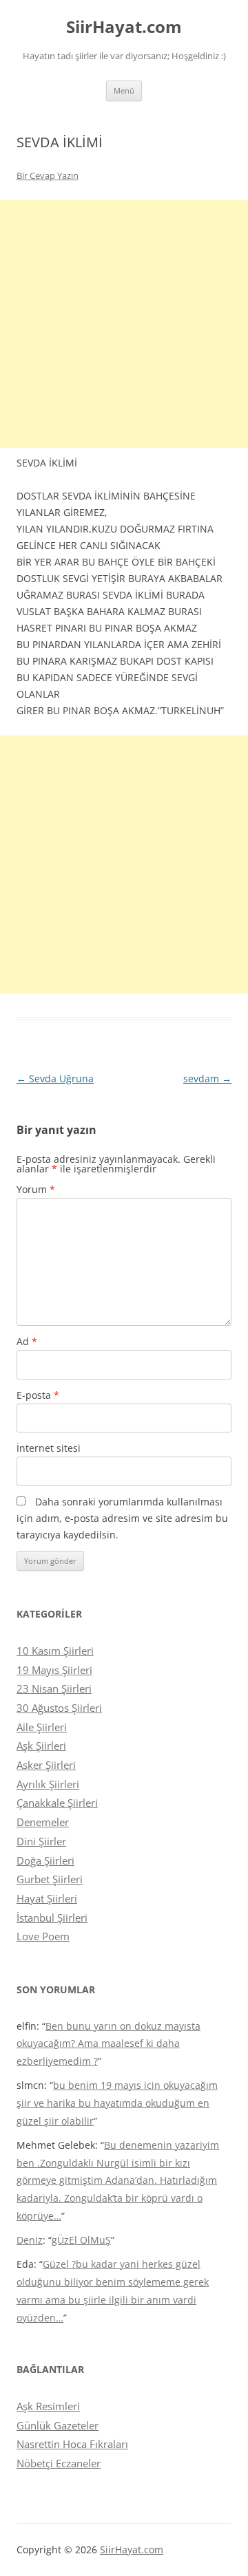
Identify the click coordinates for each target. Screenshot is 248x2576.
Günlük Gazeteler (58, 2425)
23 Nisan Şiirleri (54, 1688)
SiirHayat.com (124, 27)
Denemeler (43, 1822)
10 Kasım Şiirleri (55, 1651)
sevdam (207, 1078)
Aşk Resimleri (48, 2406)
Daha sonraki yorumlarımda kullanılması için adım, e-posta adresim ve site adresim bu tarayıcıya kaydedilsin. (122, 1518)
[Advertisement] (124, 324)
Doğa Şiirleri (45, 1860)
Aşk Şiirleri (41, 1746)
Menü (124, 90)
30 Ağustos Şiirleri (59, 1708)
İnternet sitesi (49, 1448)
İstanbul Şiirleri (52, 1918)
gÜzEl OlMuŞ (81, 2240)
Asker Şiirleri (46, 1765)
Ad (27, 1341)
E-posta (38, 1395)
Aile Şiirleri (42, 1727)
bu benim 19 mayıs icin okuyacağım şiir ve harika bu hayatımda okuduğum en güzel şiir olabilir (117, 2103)
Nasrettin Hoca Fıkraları (72, 2444)
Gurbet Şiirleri (50, 1879)
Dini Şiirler (41, 1841)
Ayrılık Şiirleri (48, 1784)
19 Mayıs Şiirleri (54, 1670)
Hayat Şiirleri (47, 1898)
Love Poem (43, 1936)
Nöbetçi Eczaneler (59, 2463)
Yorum (36, 1189)
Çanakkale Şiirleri (57, 1803)
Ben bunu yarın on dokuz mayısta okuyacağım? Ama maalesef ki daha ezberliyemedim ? (108, 2044)
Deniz (30, 2240)
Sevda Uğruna (55, 1078)
